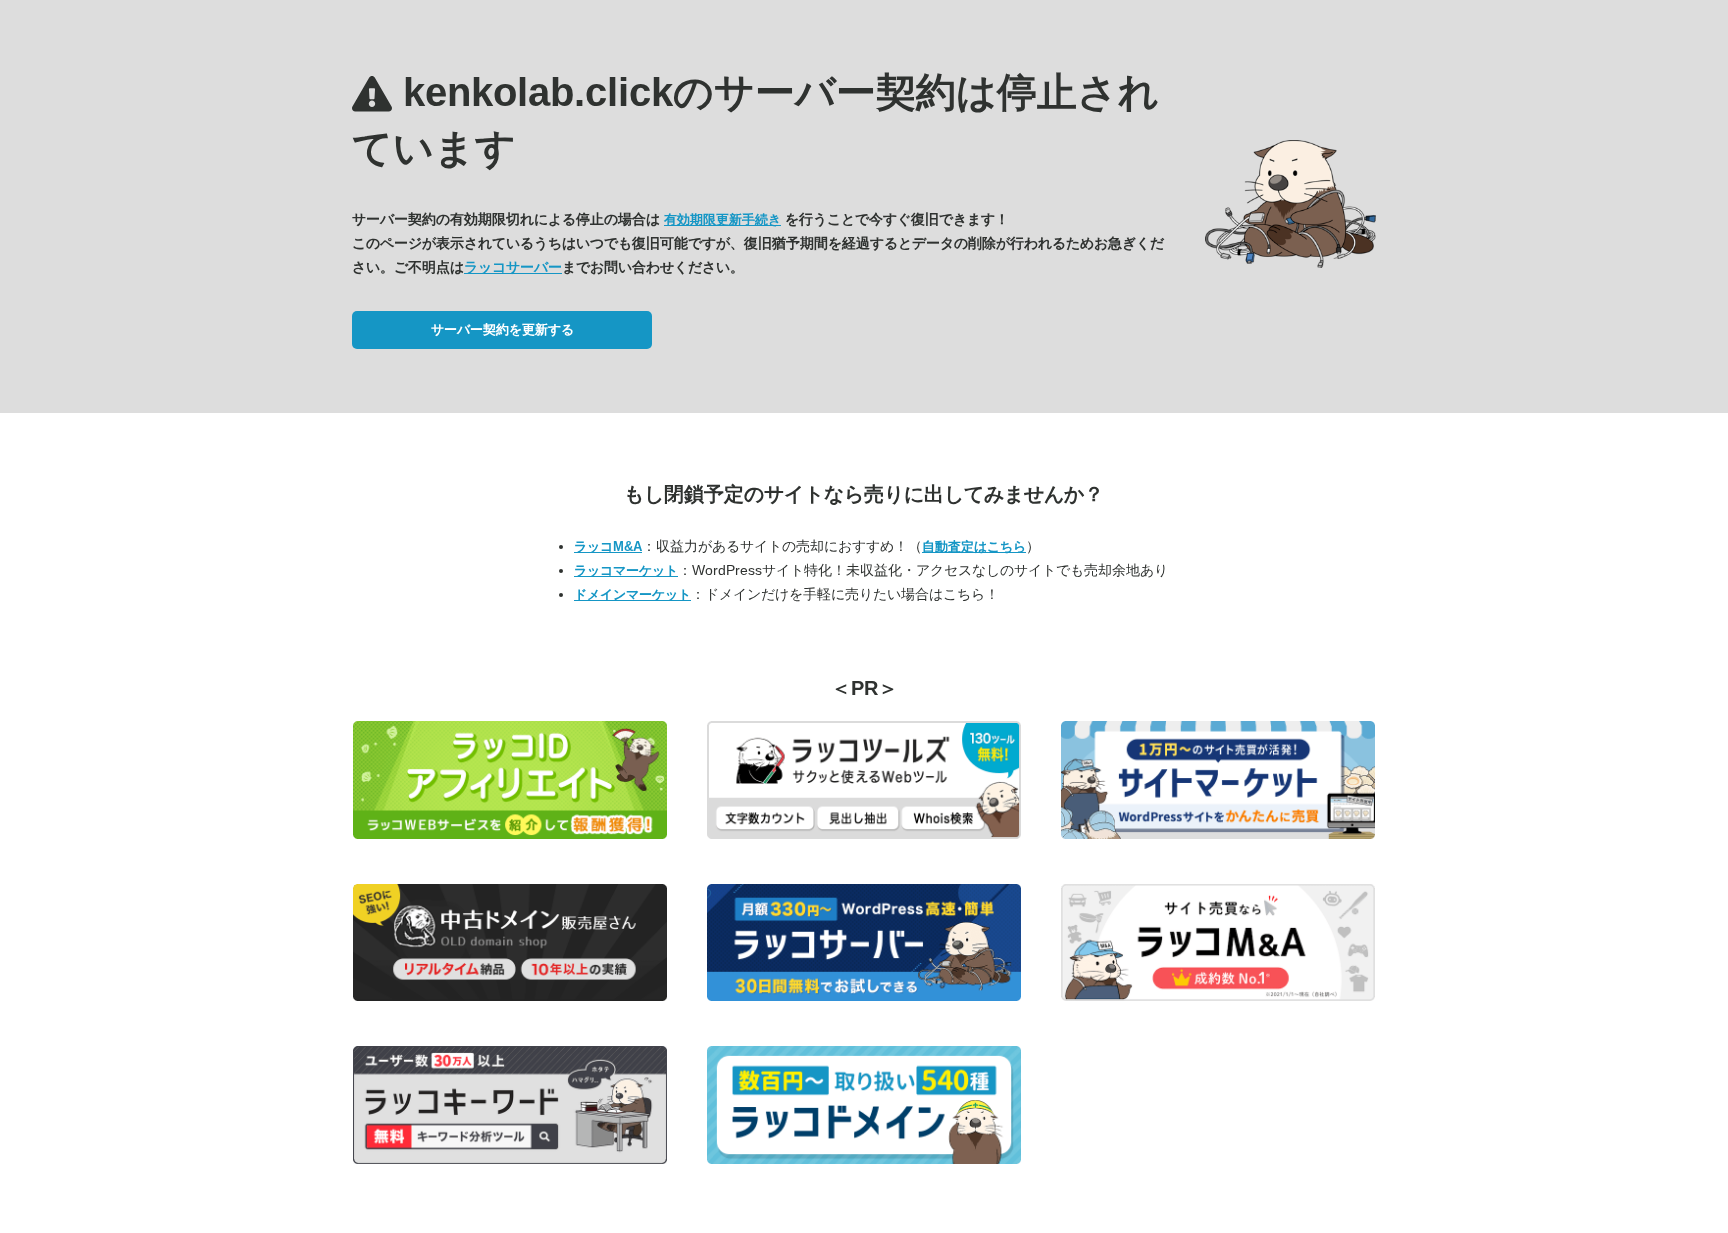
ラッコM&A (608, 546)
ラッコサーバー (513, 267)
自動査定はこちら (974, 546)
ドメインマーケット (632, 594)
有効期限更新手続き (722, 219)
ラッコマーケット (626, 570)
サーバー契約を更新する (502, 329)
